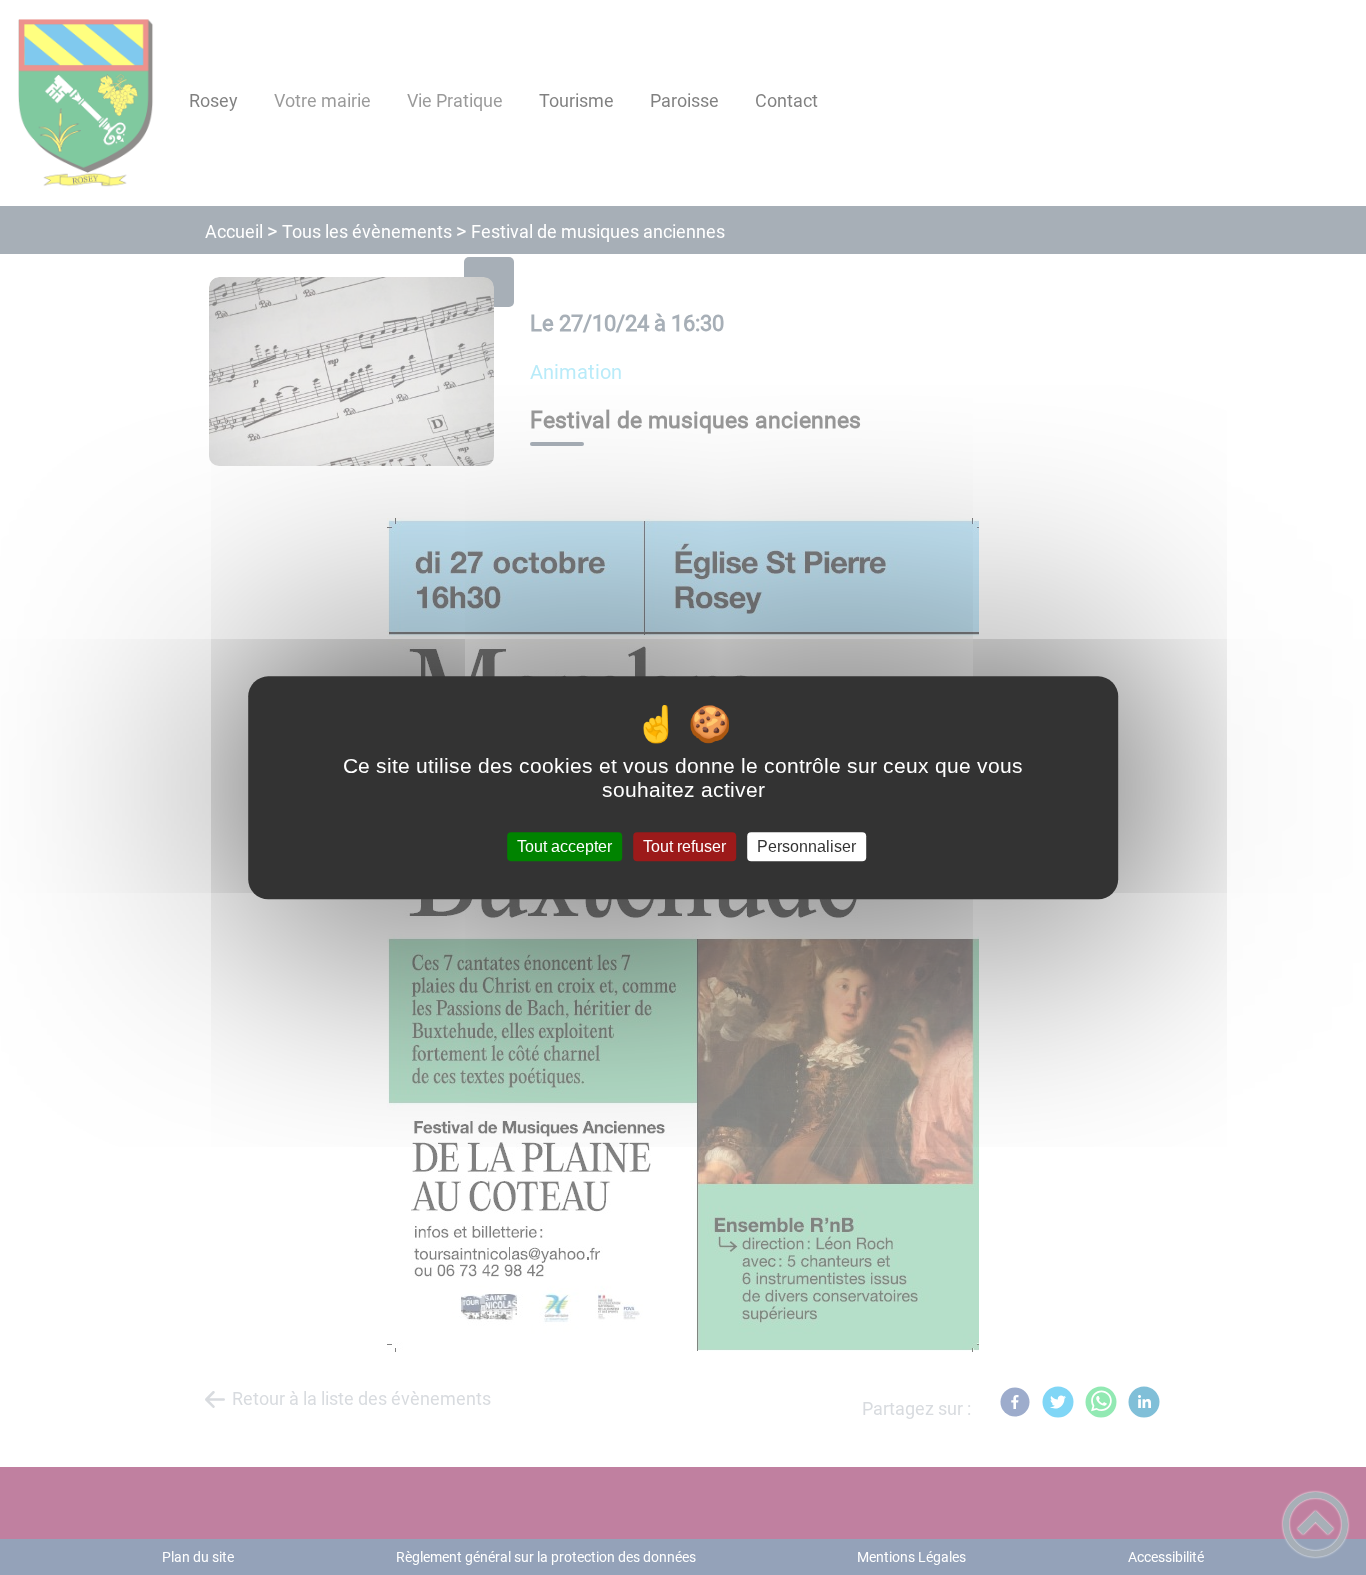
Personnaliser (806, 846)
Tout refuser (684, 846)
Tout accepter (564, 846)
